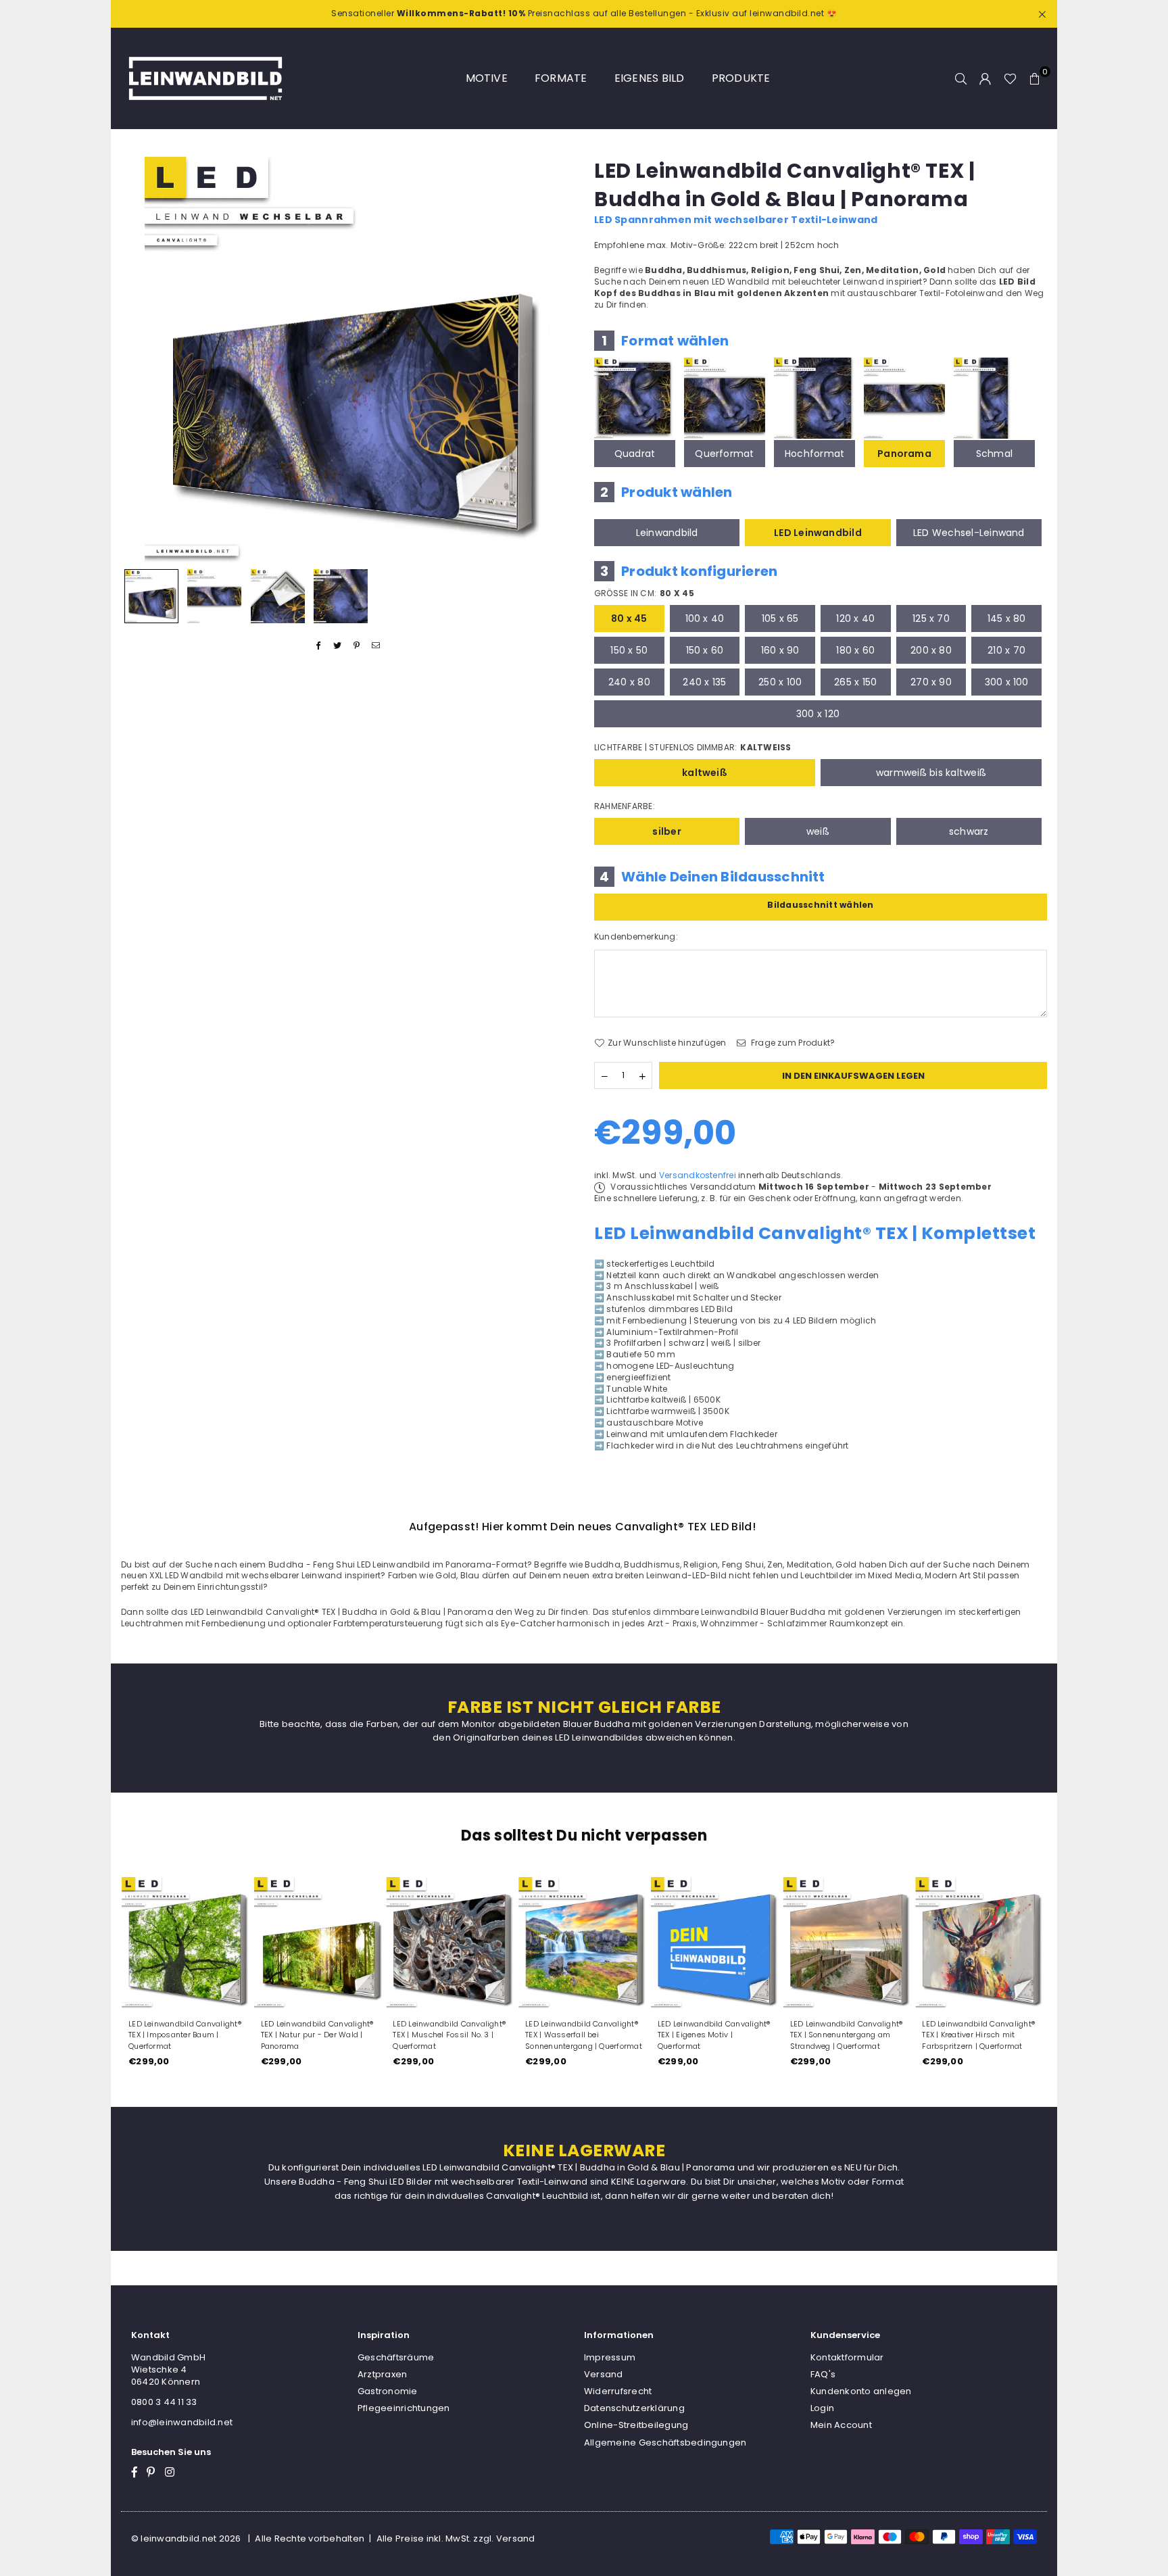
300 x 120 (818, 714)
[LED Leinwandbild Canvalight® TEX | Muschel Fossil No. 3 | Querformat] (452, 1943)
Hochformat (814, 454)
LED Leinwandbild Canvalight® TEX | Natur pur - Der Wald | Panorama (317, 2035)
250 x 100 (780, 682)
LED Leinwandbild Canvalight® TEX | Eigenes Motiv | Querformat (714, 2035)
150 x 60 (705, 650)
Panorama (904, 454)
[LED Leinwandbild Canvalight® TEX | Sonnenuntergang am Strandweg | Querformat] (849, 1943)
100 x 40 (705, 618)
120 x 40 (855, 618)
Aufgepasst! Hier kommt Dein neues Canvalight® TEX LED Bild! (582, 1527)
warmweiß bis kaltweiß (931, 773)
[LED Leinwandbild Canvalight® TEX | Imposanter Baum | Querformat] (187, 1943)
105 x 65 (780, 618)
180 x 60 (855, 650)
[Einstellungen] (985, 78)
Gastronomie (388, 2391)
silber (666, 831)
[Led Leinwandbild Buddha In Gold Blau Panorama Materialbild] (278, 596)
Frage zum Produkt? (792, 1043)
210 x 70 (1006, 650)
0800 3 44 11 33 (164, 2402)
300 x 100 (1007, 682)
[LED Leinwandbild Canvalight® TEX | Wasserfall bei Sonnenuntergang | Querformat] (584, 1943)
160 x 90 (780, 650)
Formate (561, 78)
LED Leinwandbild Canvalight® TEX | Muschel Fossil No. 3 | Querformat (449, 2035)
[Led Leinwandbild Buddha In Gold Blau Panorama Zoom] (341, 596)
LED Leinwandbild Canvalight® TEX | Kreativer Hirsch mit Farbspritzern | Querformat (978, 2035)
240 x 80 (629, 682)
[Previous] (140, 359)
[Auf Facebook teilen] (319, 646)
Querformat (724, 454)
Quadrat (635, 454)
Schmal (994, 454)
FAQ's (823, 2374)
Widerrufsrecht (618, 2391)
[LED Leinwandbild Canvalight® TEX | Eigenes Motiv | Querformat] (716, 1943)
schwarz (969, 831)
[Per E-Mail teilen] (376, 646)
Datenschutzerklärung (634, 2408)
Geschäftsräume (396, 2357)
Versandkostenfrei (698, 1175)
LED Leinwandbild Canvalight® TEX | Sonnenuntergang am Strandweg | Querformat (847, 2035)
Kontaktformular (847, 2357)
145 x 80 (1007, 618)
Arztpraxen (382, 2374)
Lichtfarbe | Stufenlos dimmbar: (693, 748)
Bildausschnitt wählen (820, 905)
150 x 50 (629, 650)
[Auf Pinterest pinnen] (357, 646)
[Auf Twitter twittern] (338, 646)
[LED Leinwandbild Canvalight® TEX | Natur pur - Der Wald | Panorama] (320, 1943)
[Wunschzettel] (1010, 78)
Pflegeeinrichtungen (404, 2408)
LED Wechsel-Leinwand (969, 533)
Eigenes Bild (650, 78)
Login (822, 2408)
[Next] (555, 359)
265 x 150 (855, 682)
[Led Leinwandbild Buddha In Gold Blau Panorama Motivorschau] (214, 596)
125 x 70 (931, 618)
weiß (818, 831)
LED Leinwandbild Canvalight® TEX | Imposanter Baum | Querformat (185, 2035)
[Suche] (961, 78)
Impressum (610, 2357)
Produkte (741, 78)
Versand (604, 2374)
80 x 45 (629, 618)
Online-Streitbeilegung (636, 2425)
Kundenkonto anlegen (861, 2391)
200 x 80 (931, 650)
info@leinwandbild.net (182, 2422)
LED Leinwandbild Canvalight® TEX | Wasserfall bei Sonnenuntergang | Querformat (584, 2035)
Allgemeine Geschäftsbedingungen (665, 2443)
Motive (487, 78)
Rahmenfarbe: (625, 806)
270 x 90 (931, 682)
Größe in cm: (644, 593)
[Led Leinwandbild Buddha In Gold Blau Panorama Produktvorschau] (151, 596)
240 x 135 (704, 682)
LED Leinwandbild (818, 533)
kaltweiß (705, 773)
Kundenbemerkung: (636, 937)
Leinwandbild (667, 533)
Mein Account (841, 2425)
